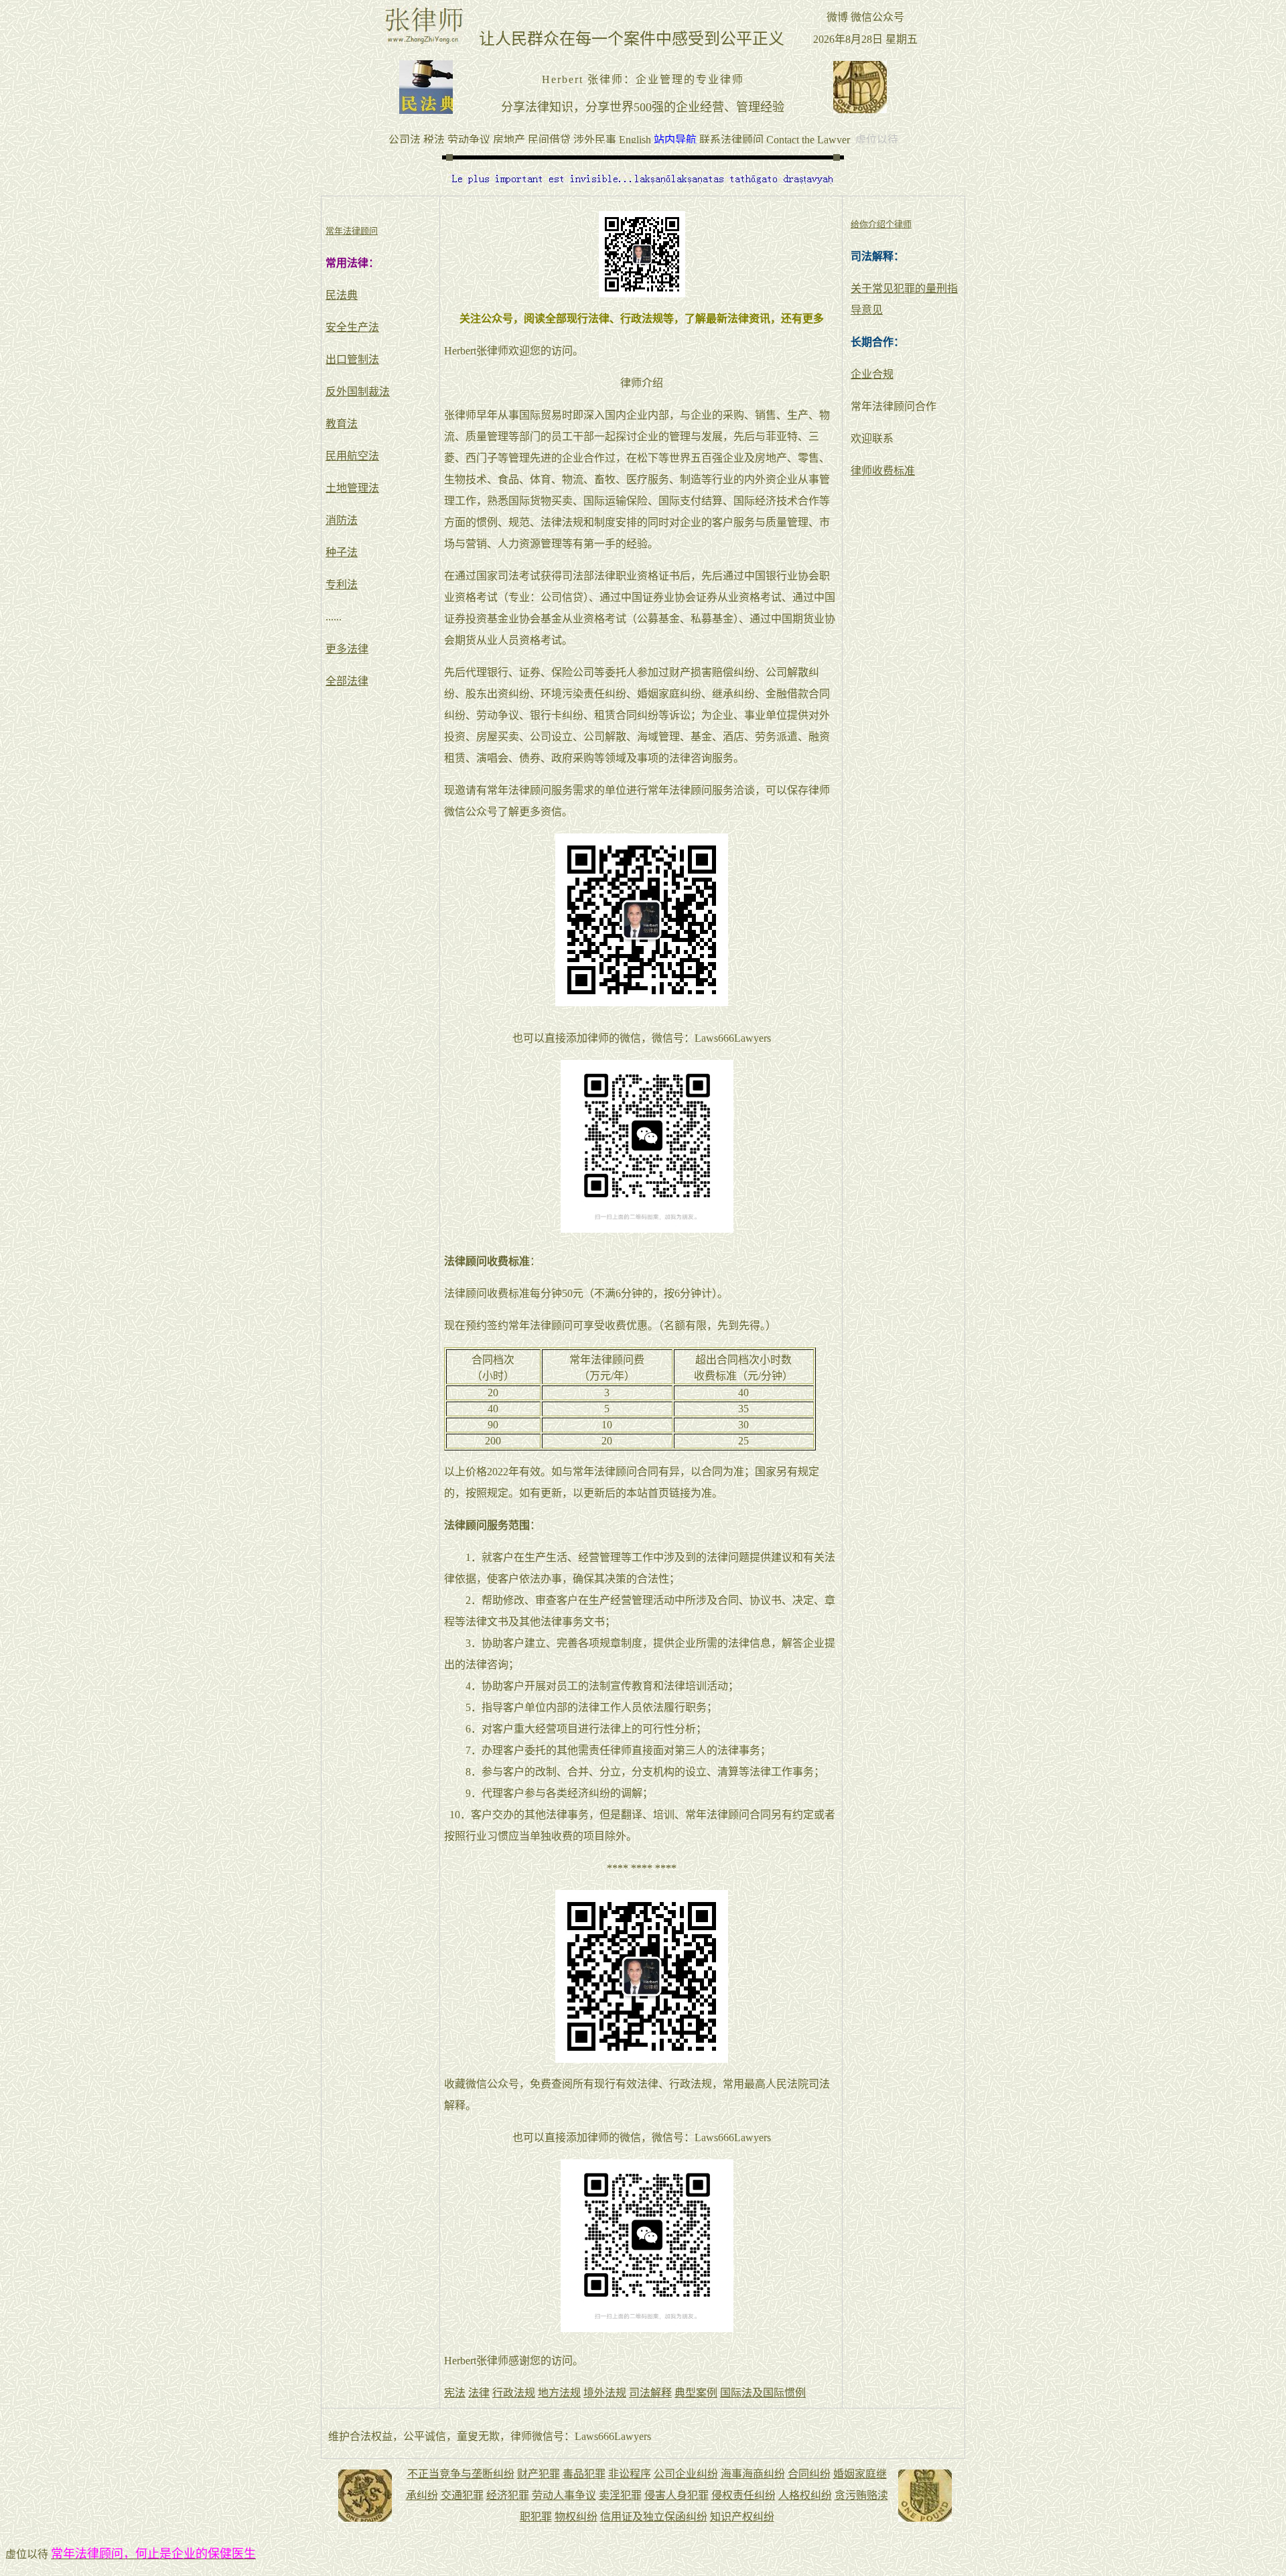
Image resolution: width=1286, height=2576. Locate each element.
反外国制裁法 (358, 392)
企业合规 (872, 374)
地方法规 (559, 2393)
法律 (479, 2393)
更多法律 (347, 649)
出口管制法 (352, 359)
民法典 (342, 295)
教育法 (342, 424)
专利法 (342, 585)
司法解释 (650, 2393)
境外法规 (605, 2393)
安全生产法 (352, 327)
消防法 (342, 520)
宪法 (455, 2393)
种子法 (342, 552)
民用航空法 (352, 456)
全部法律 (347, 681)
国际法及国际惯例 (763, 2393)
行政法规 (514, 2393)
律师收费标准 (883, 471)
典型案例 (696, 2393)
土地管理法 (352, 488)
